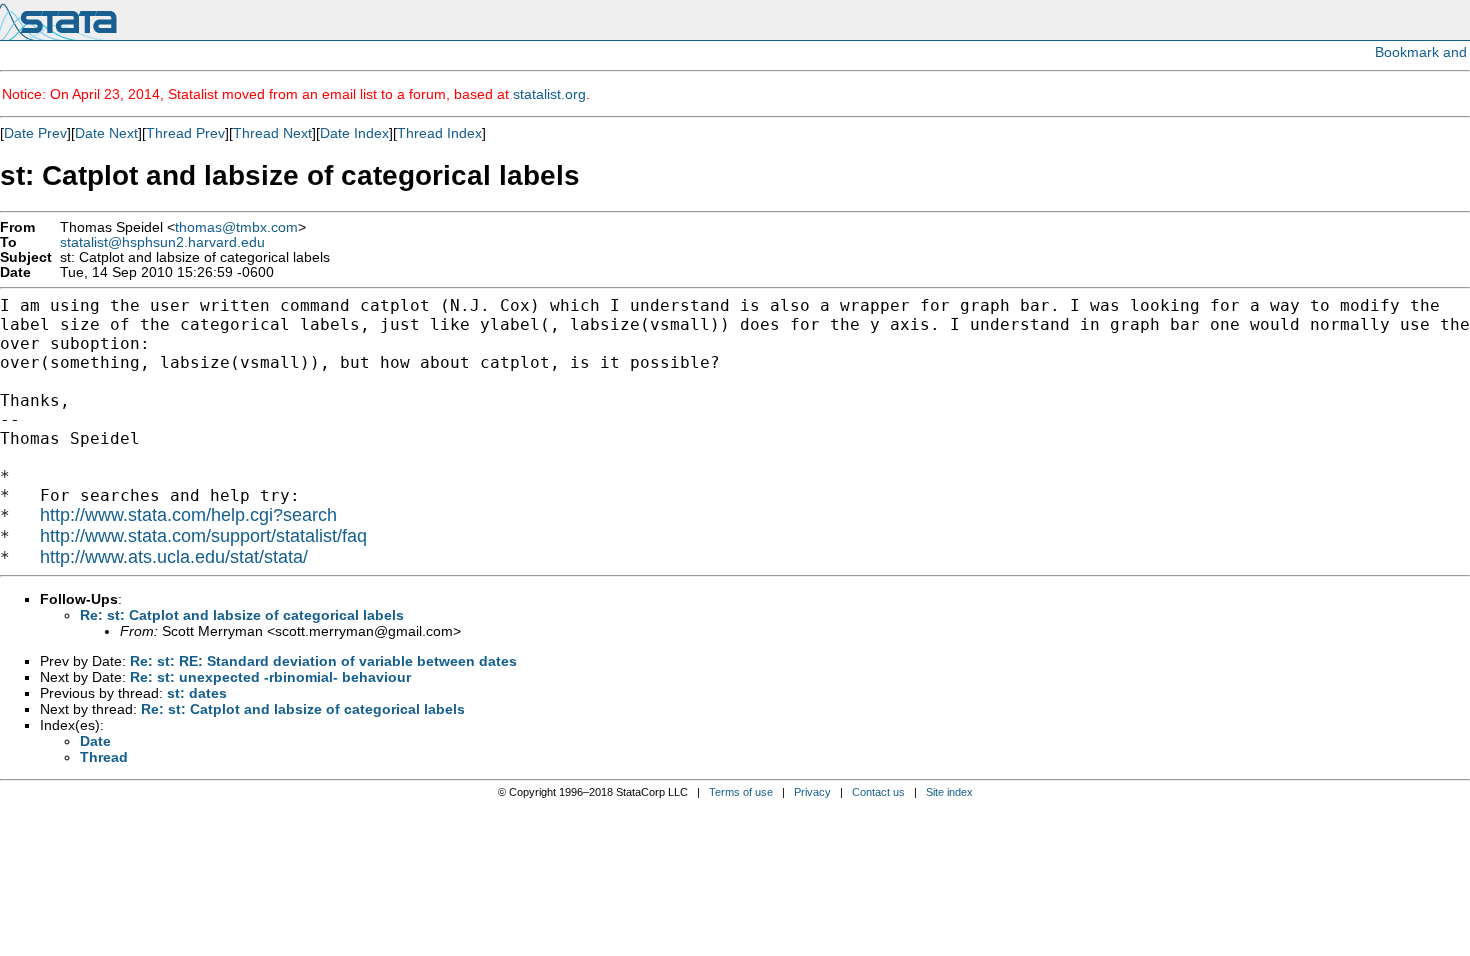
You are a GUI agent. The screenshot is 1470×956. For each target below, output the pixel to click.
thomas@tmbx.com (236, 227)
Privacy (812, 792)
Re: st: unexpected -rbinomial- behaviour (270, 677)
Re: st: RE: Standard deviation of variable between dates (323, 661)
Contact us (878, 792)
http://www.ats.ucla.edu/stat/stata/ (174, 557)
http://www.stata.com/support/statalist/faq (203, 536)
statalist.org (549, 94)
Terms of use (741, 792)
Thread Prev (185, 133)
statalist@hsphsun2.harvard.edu (162, 242)
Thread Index (439, 133)
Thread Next (272, 133)
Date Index (354, 133)
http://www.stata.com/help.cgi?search (188, 515)
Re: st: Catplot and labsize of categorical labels (242, 615)
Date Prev (35, 133)
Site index (949, 792)
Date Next (106, 133)
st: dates (197, 693)
